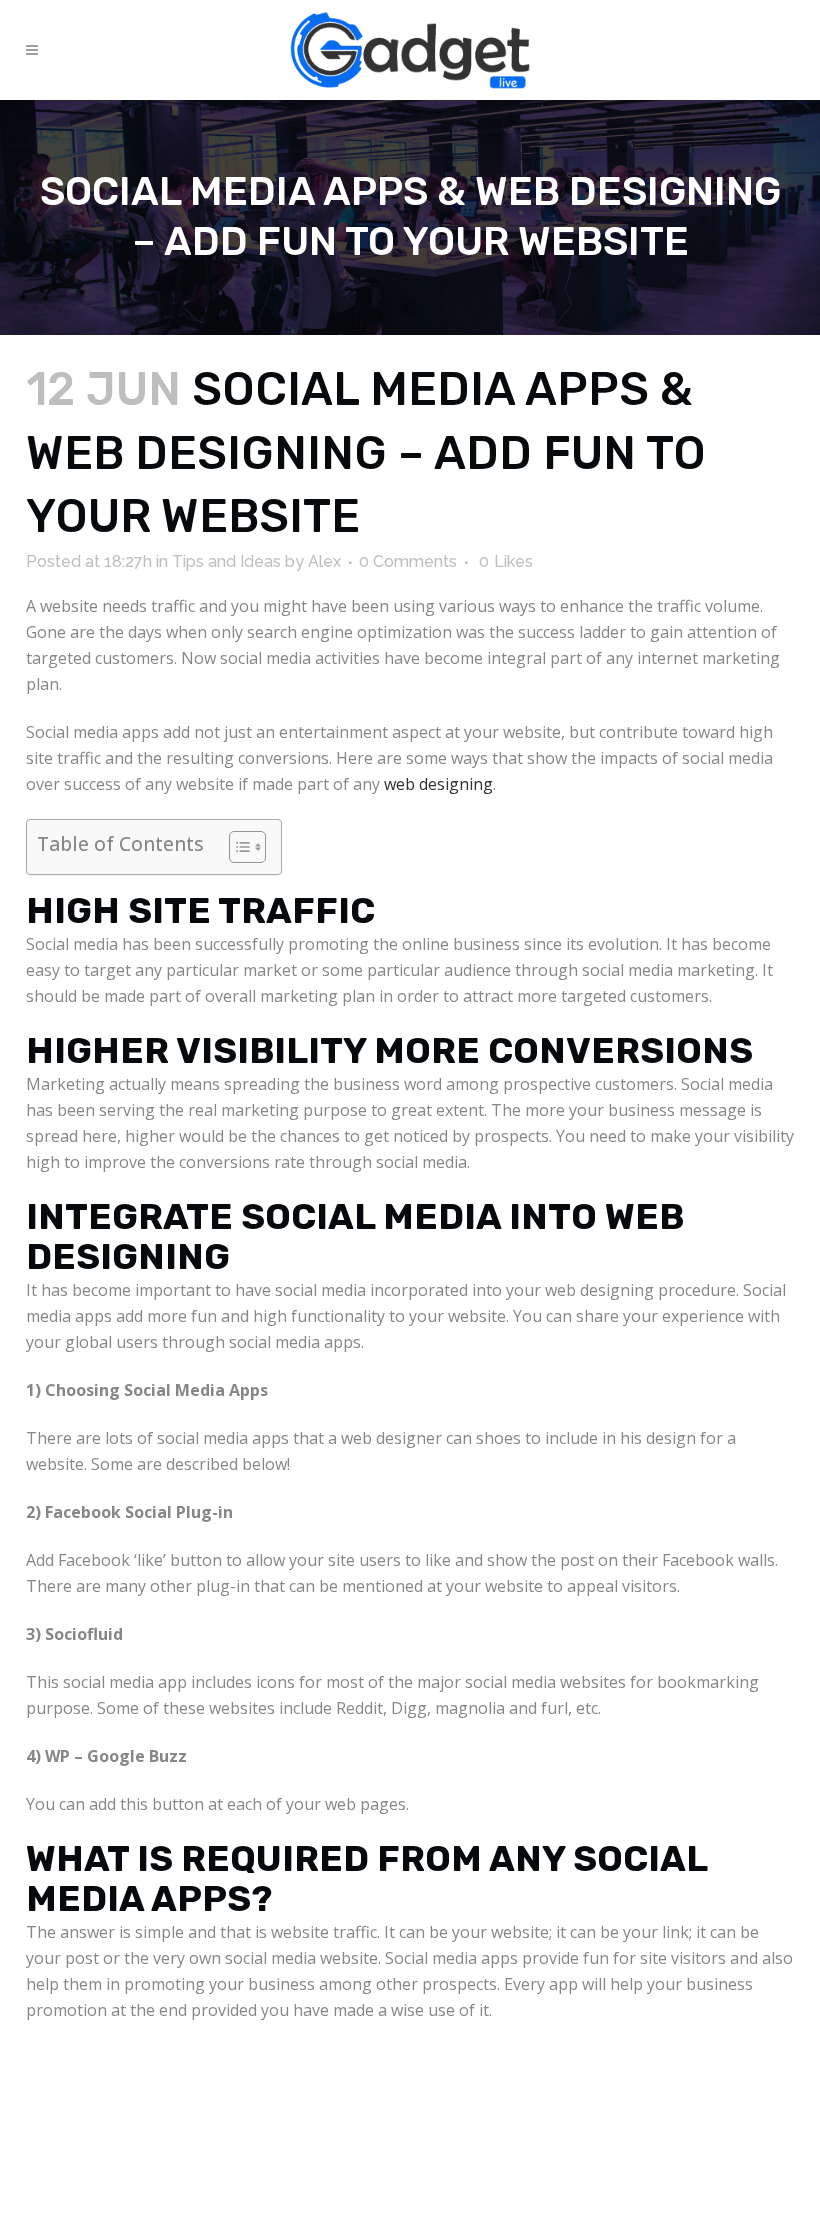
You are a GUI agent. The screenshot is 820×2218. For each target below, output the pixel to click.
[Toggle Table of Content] (237, 847)
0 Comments (408, 561)
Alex (324, 561)
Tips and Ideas (226, 561)
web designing (438, 784)
